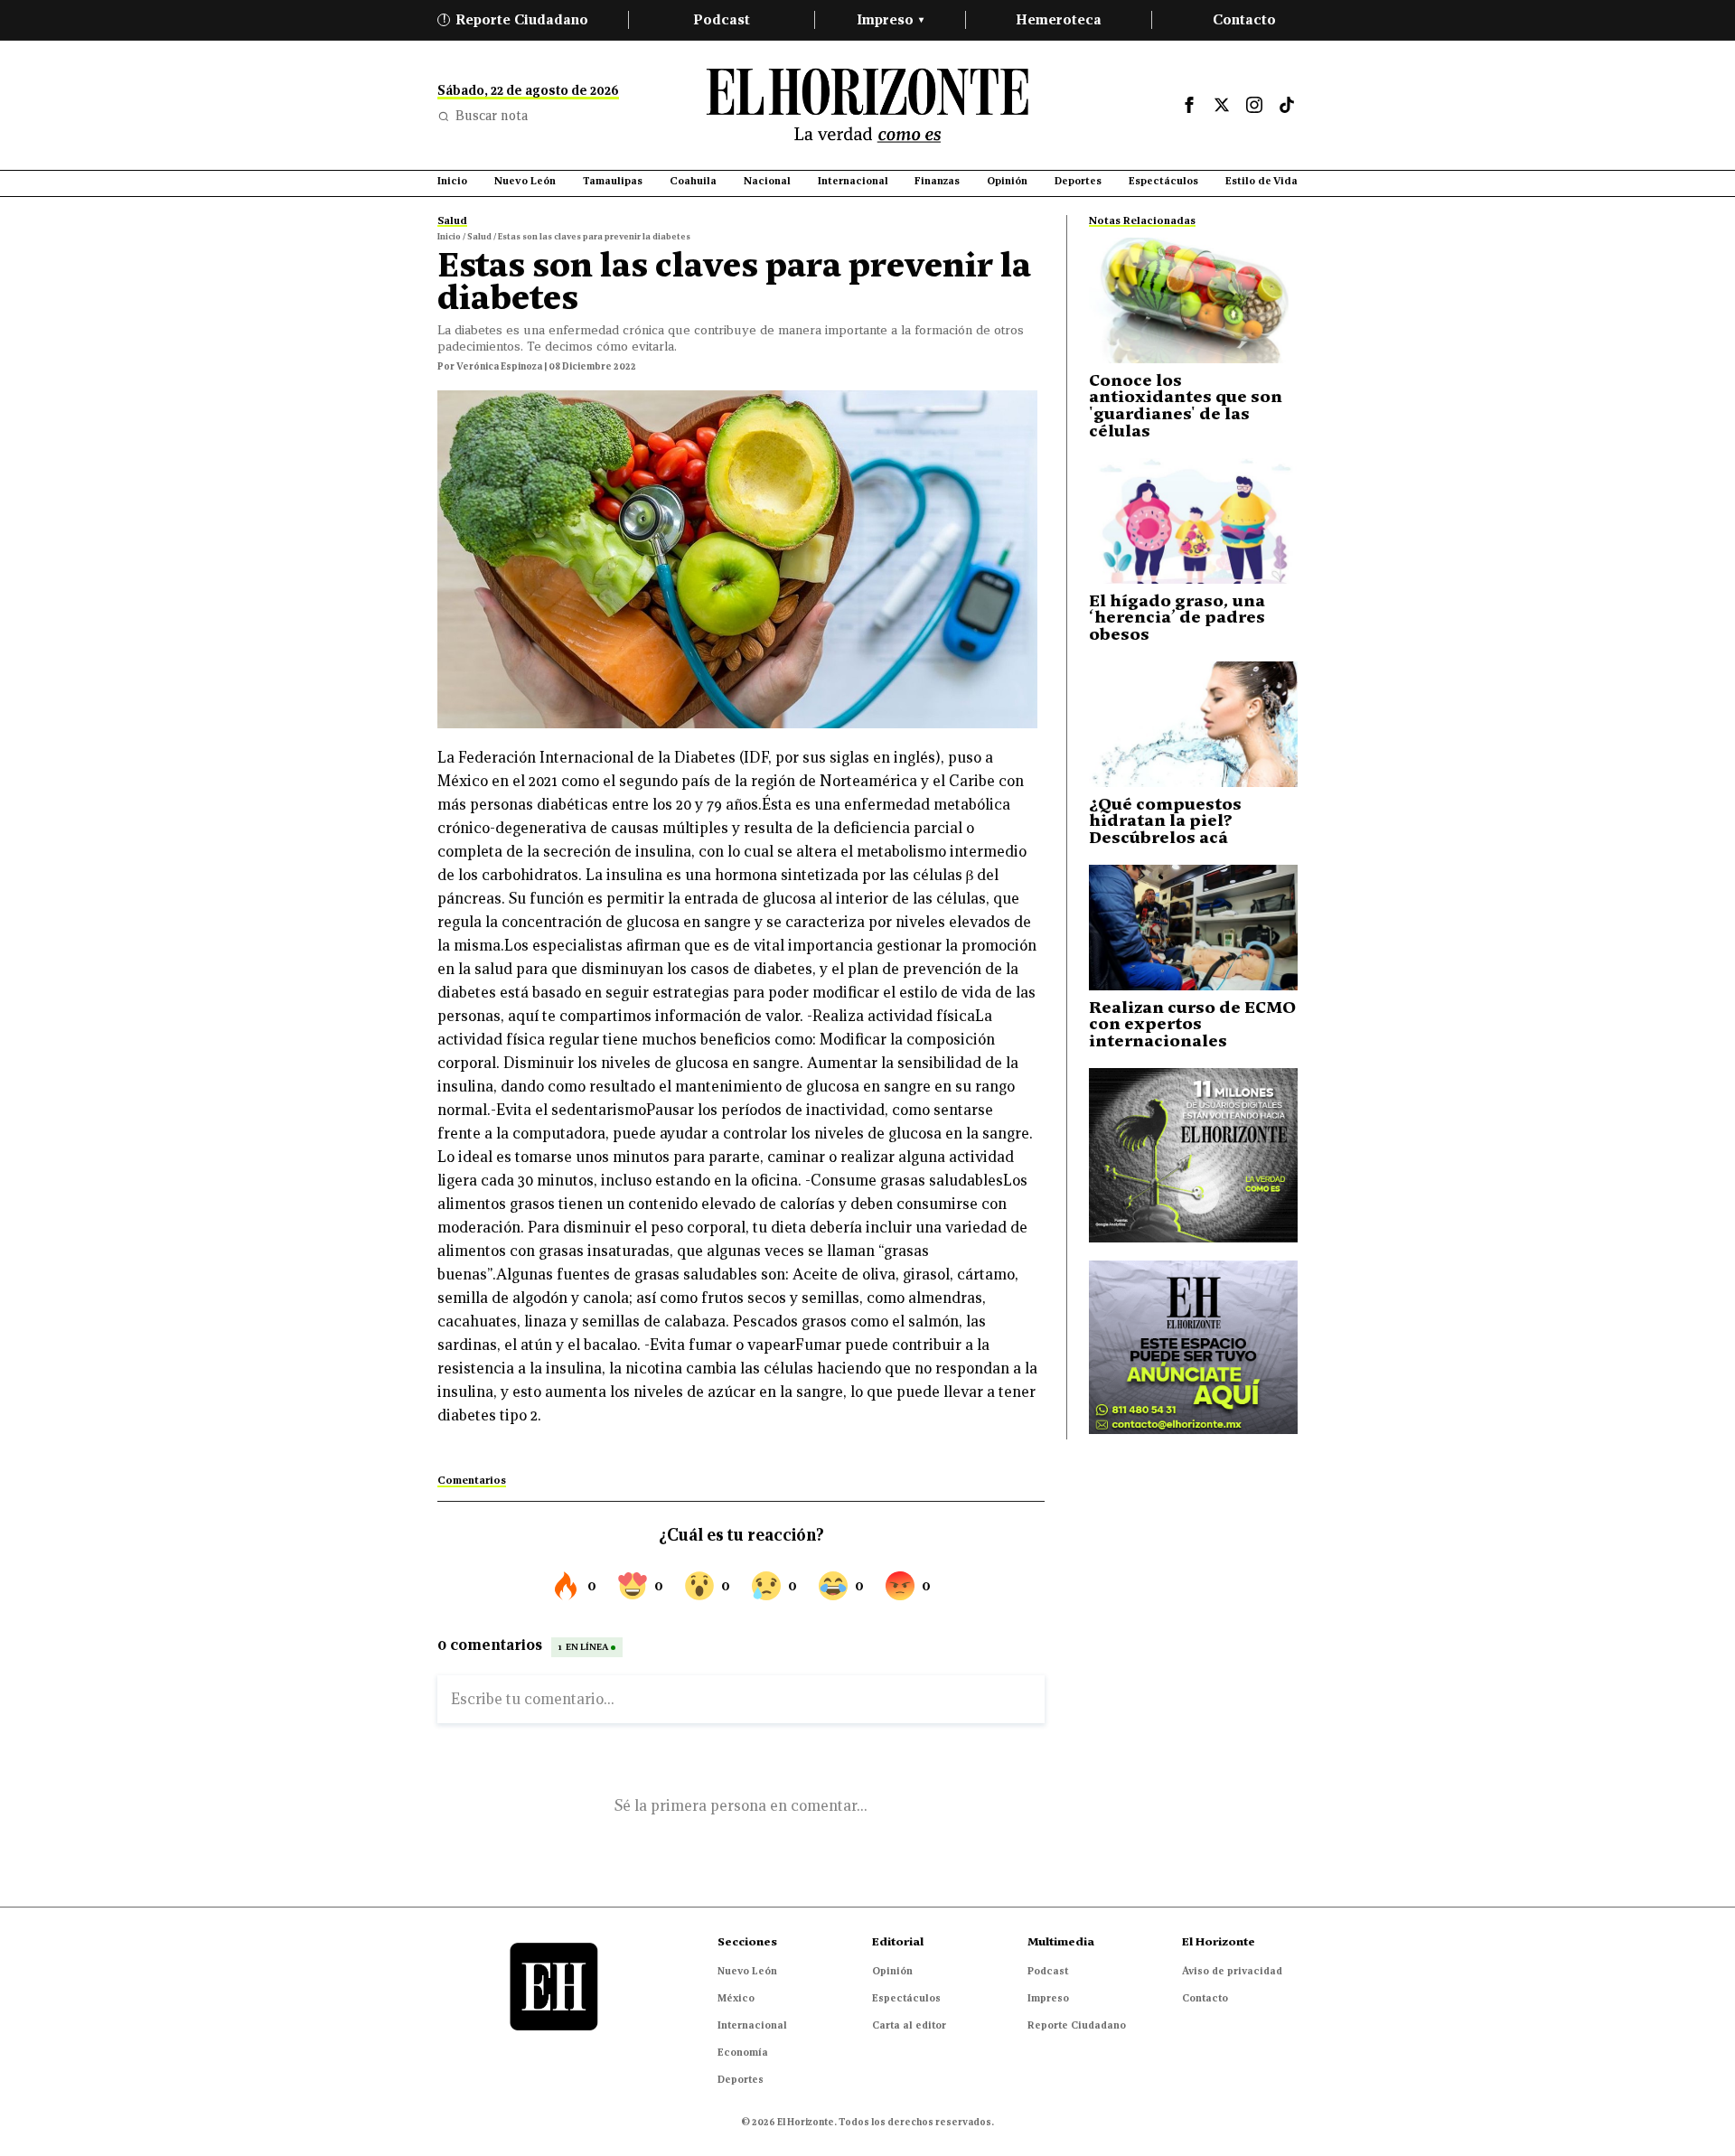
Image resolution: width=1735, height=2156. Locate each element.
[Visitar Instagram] (1254, 105)
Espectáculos (906, 1998)
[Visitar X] (1222, 105)
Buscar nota (492, 116)
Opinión (892, 1971)
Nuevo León (747, 1971)
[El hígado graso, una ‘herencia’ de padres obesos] (1193, 521)
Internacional (752, 2025)
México (736, 1998)
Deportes (741, 2079)
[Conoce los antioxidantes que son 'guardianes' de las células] (1193, 300)
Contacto (1244, 19)
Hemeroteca (1059, 19)
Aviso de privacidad (1232, 1971)
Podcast (722, 19)
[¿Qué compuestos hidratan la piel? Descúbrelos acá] (1193, 724)
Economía (743, 2052)
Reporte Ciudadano (516, 19)
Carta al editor (909, 2025)
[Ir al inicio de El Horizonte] (867, 105)
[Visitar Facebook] (1189, 105)
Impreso (890, 19)
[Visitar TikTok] (1287, 105)
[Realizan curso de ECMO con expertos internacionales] (1193, 928)
